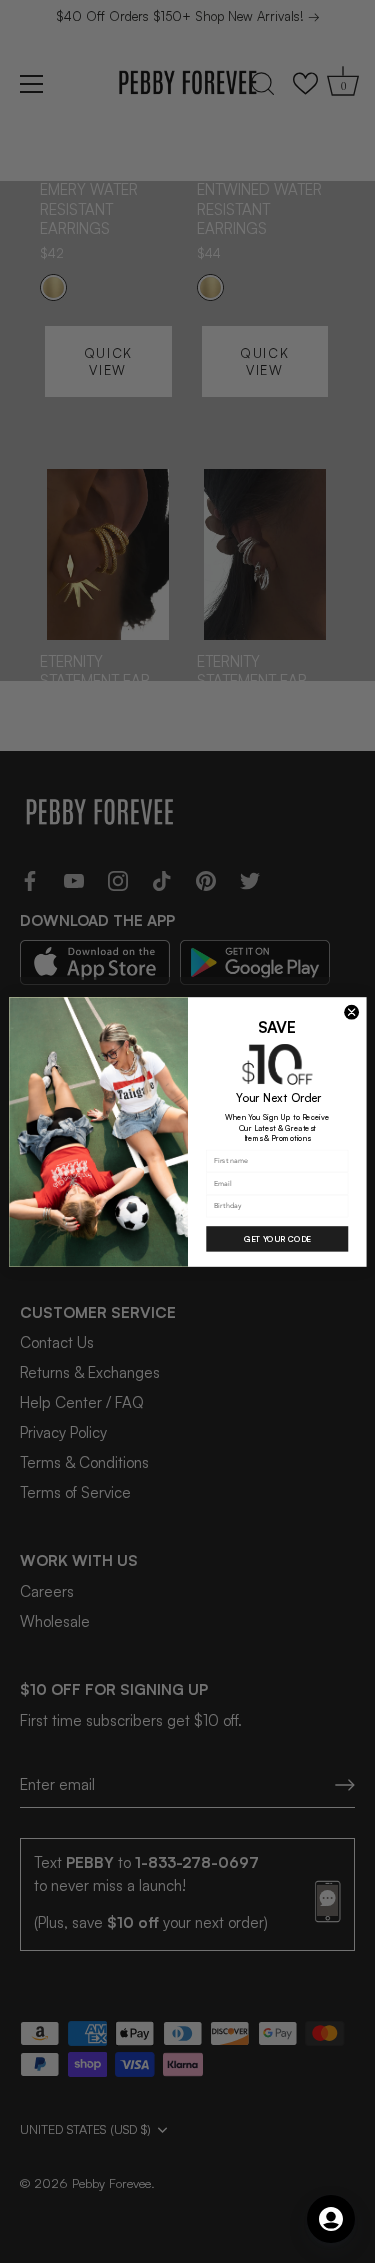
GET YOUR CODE (276, 1239)
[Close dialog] (351, 1012)
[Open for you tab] (331, 2219)
